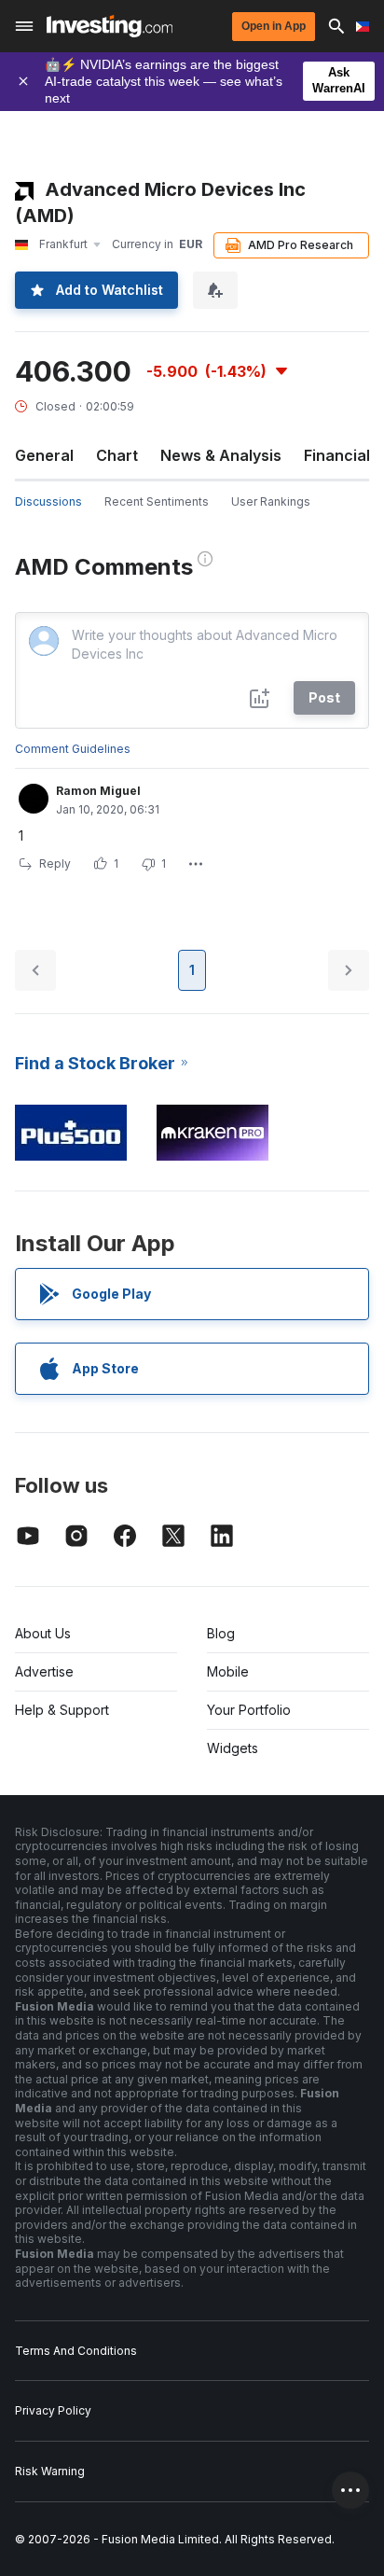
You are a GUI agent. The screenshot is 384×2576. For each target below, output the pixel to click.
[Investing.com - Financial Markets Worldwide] (110, 26)
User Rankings (271, 501)
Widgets (233, 1748)
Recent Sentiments (157, 501)
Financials (341, 455)
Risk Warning (50, 2471)
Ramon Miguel (98, 791)
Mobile (228, 1671)
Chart (117, 455)
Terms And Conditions (76, 2351)
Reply (55, 863)
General (44, 455)
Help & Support (62, 1710)
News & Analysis (221, 455)
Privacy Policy (53, 2410)
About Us (43, 1633)
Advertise (44, 1671)
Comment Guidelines (73, 749)
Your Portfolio (249, 1710)
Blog (221, 1633)
